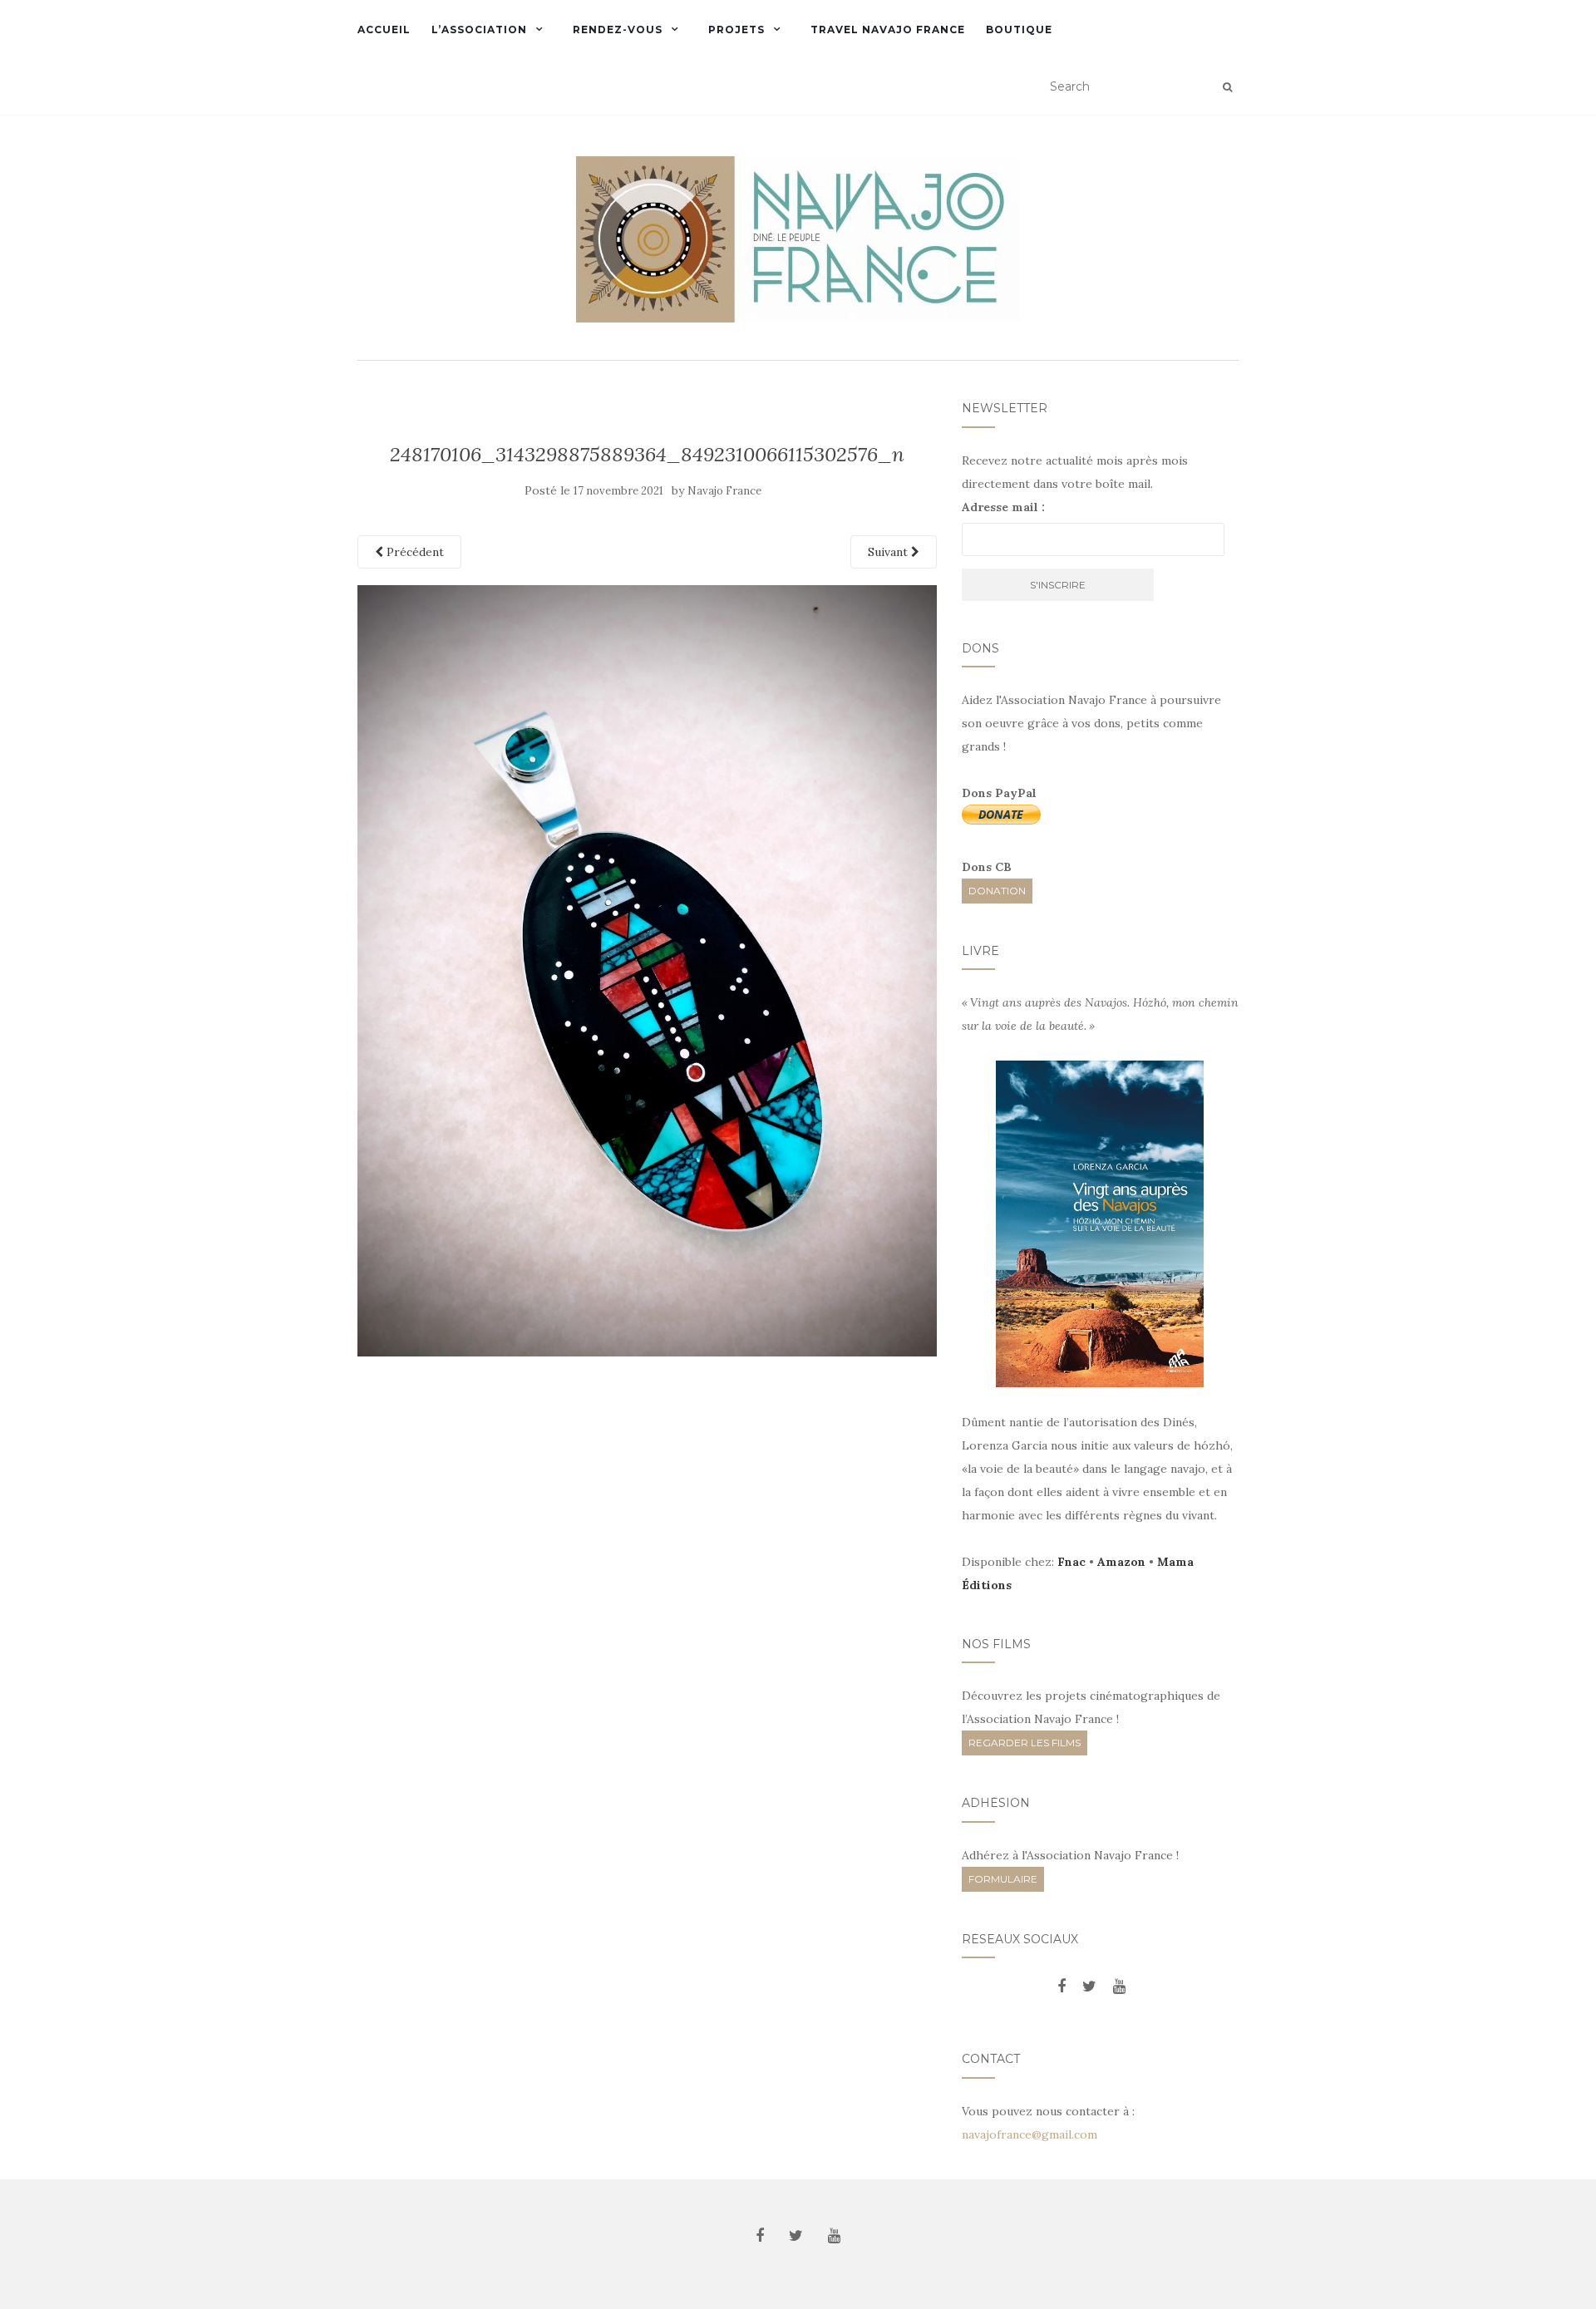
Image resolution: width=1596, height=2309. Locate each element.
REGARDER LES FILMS (1025, 1743)
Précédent (414, 552)
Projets (736, 30)
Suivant (889, 552)
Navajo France (724, 491)
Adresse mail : (1003, 507)
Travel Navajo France (888, 30)
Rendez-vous (618, 30)
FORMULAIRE (1003, 1879)
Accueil (384, 30)
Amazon (1121, 1562)
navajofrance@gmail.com (1030, 2134)
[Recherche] (1227, 87)
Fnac (1071, 1562)
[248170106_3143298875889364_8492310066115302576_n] (647, 970)
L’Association (479, 30)
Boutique (1019, 30)
